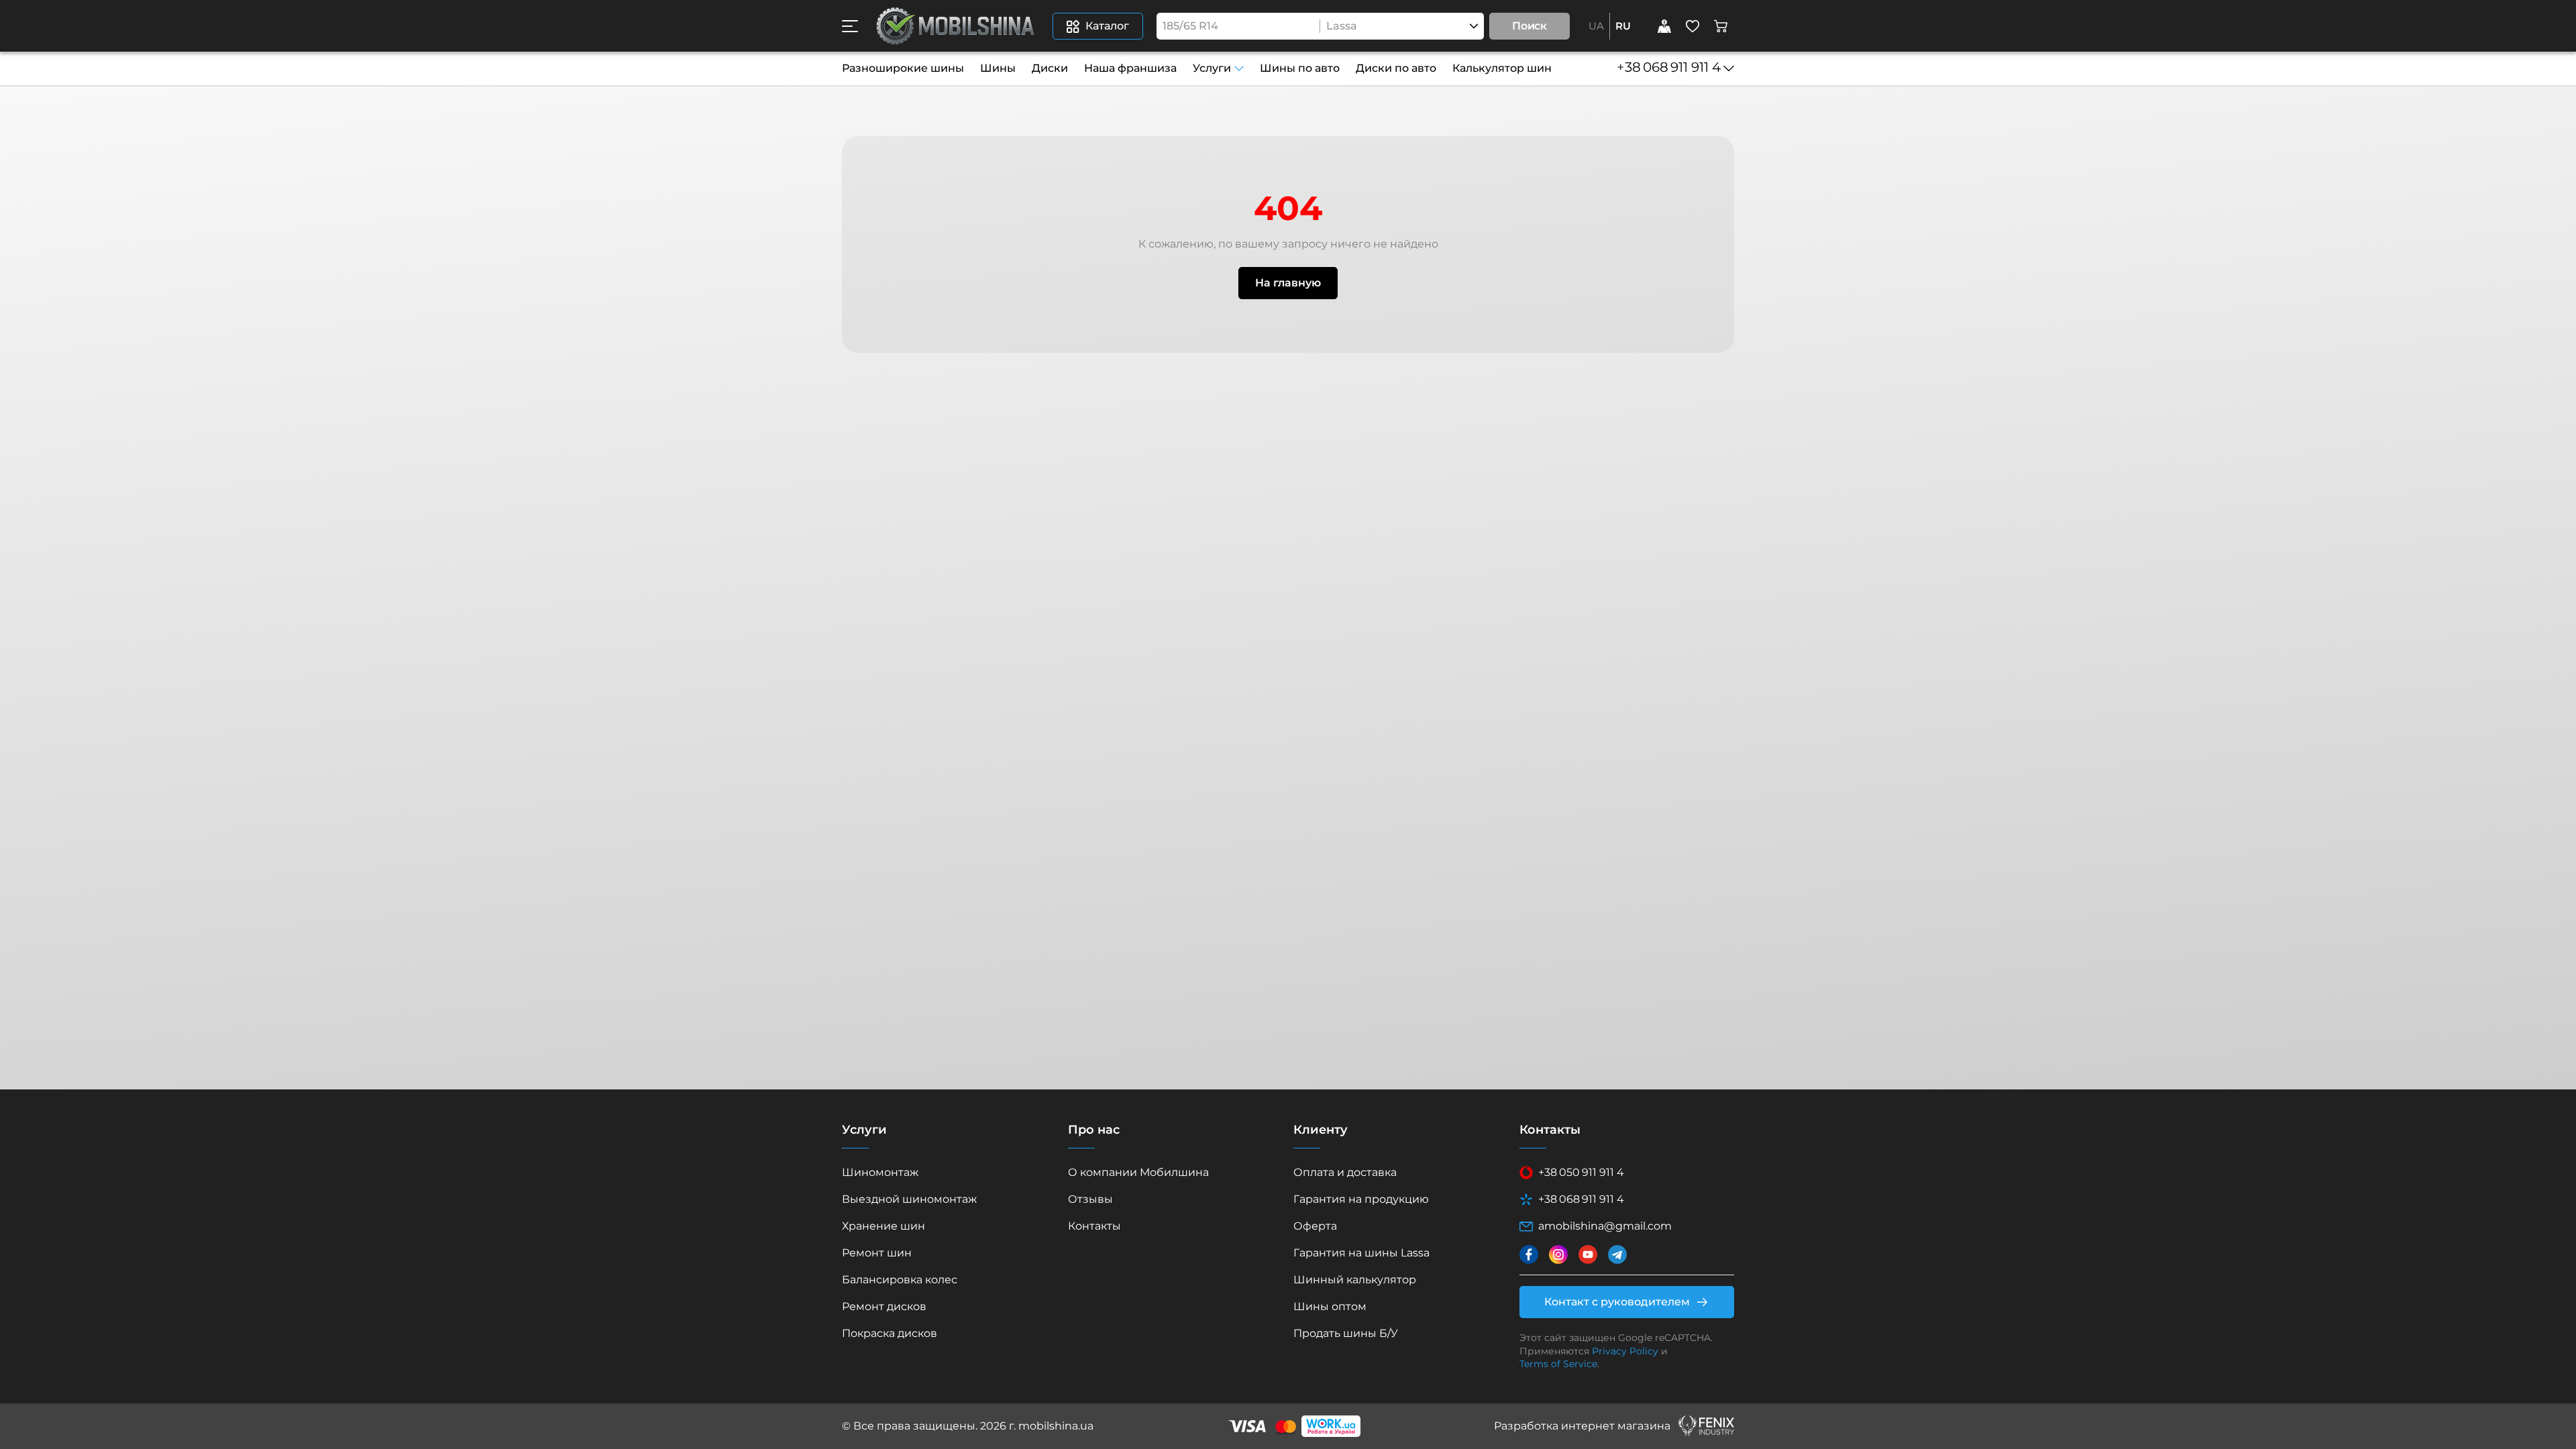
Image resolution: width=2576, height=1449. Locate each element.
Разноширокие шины (903, 68)
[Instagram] (1558, 1254)
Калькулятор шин (1502, 68)
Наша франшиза (1130, 68)
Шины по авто (1300, 68)
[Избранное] (1693, 26)
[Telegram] (1617, 1254)
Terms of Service (1558, 1364)
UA (1596, 26)
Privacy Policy (1625, 1351)
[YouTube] (1588, 1254)
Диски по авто (1396, 68)
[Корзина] (1721, 26)
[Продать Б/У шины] (1664, 26)
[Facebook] (1529, 1254)
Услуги (1212, 68)
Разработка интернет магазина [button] (1582, 1426)
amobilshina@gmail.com (1605, 1226)
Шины (998, 68)
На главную (1288, 283)
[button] (850, 26)
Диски (1050, 68)
